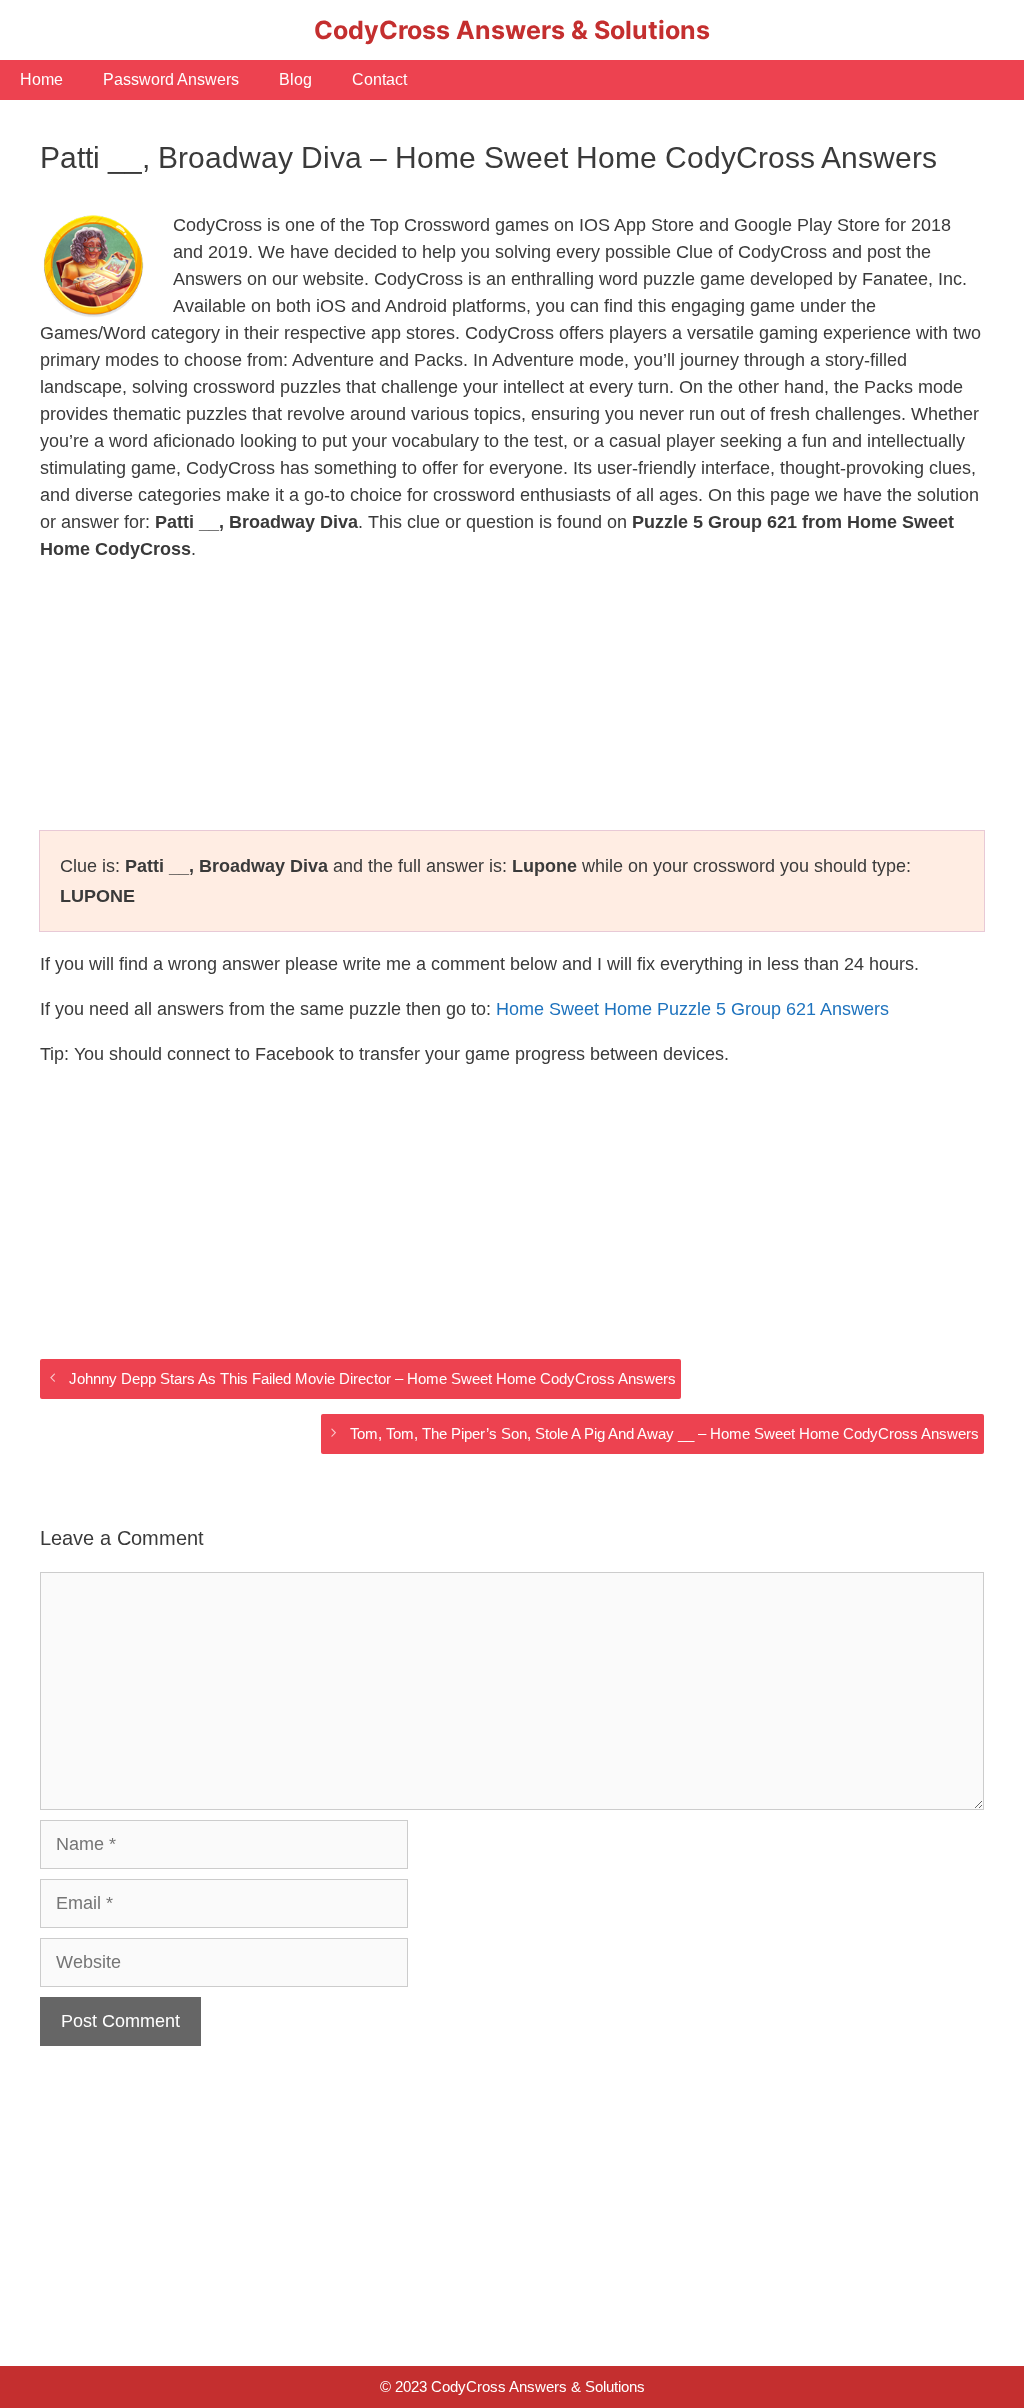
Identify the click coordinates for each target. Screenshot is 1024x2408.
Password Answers (171, 79)
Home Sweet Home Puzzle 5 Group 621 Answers (692, 1009)
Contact (379, 79)
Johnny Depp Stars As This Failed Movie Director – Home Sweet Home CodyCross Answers (372, 1378)
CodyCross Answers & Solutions (512, 30)
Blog (295, 79)
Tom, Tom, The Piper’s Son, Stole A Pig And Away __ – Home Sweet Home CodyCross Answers (664, 1433)
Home (41, 79)
